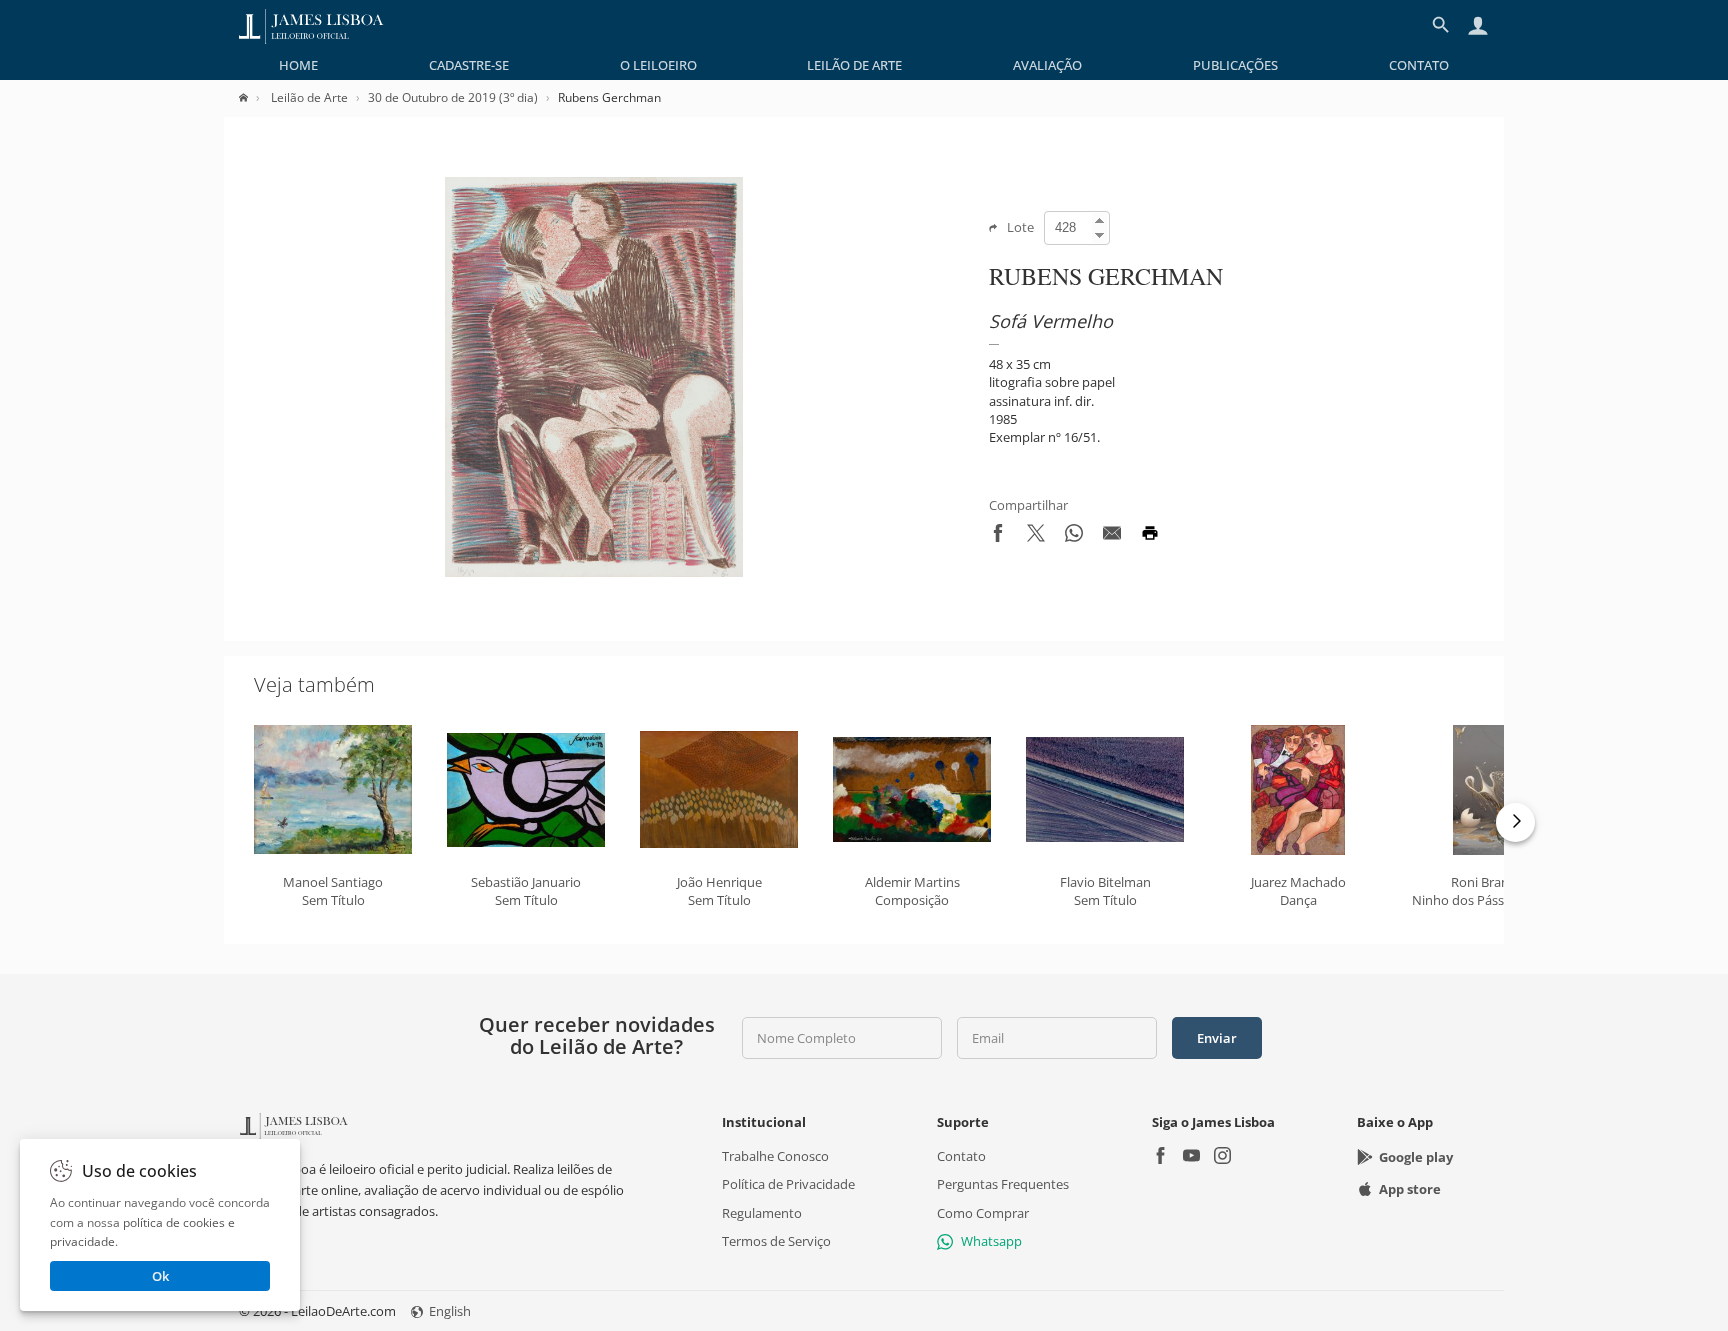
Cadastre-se (469, 65)
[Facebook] (1160, 1157)
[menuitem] (298, 65)
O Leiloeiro (658, 65)
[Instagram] (1222, 1157)
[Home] (253, 97)
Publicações (1235, 65)
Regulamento (762, 1212)
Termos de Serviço (776, 1241)
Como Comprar (983, 1212)
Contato (1419, 65)
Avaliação (1047, 65)
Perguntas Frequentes (1003, 1184)
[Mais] (1515, 822)
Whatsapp (991, 1241)
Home (298, 65)
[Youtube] (1191, 1157)
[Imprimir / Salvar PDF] (1150, 537)
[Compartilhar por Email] (1112, 537)
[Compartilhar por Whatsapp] (1074, 537)
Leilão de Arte (854, 65)
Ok (160, 1276)
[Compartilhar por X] (1036, 537)
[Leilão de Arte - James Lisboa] (311, 25)
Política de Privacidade (788, 1184)
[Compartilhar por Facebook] (998, 537)
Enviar (1217, 1038)
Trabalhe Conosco (775, 1156)
